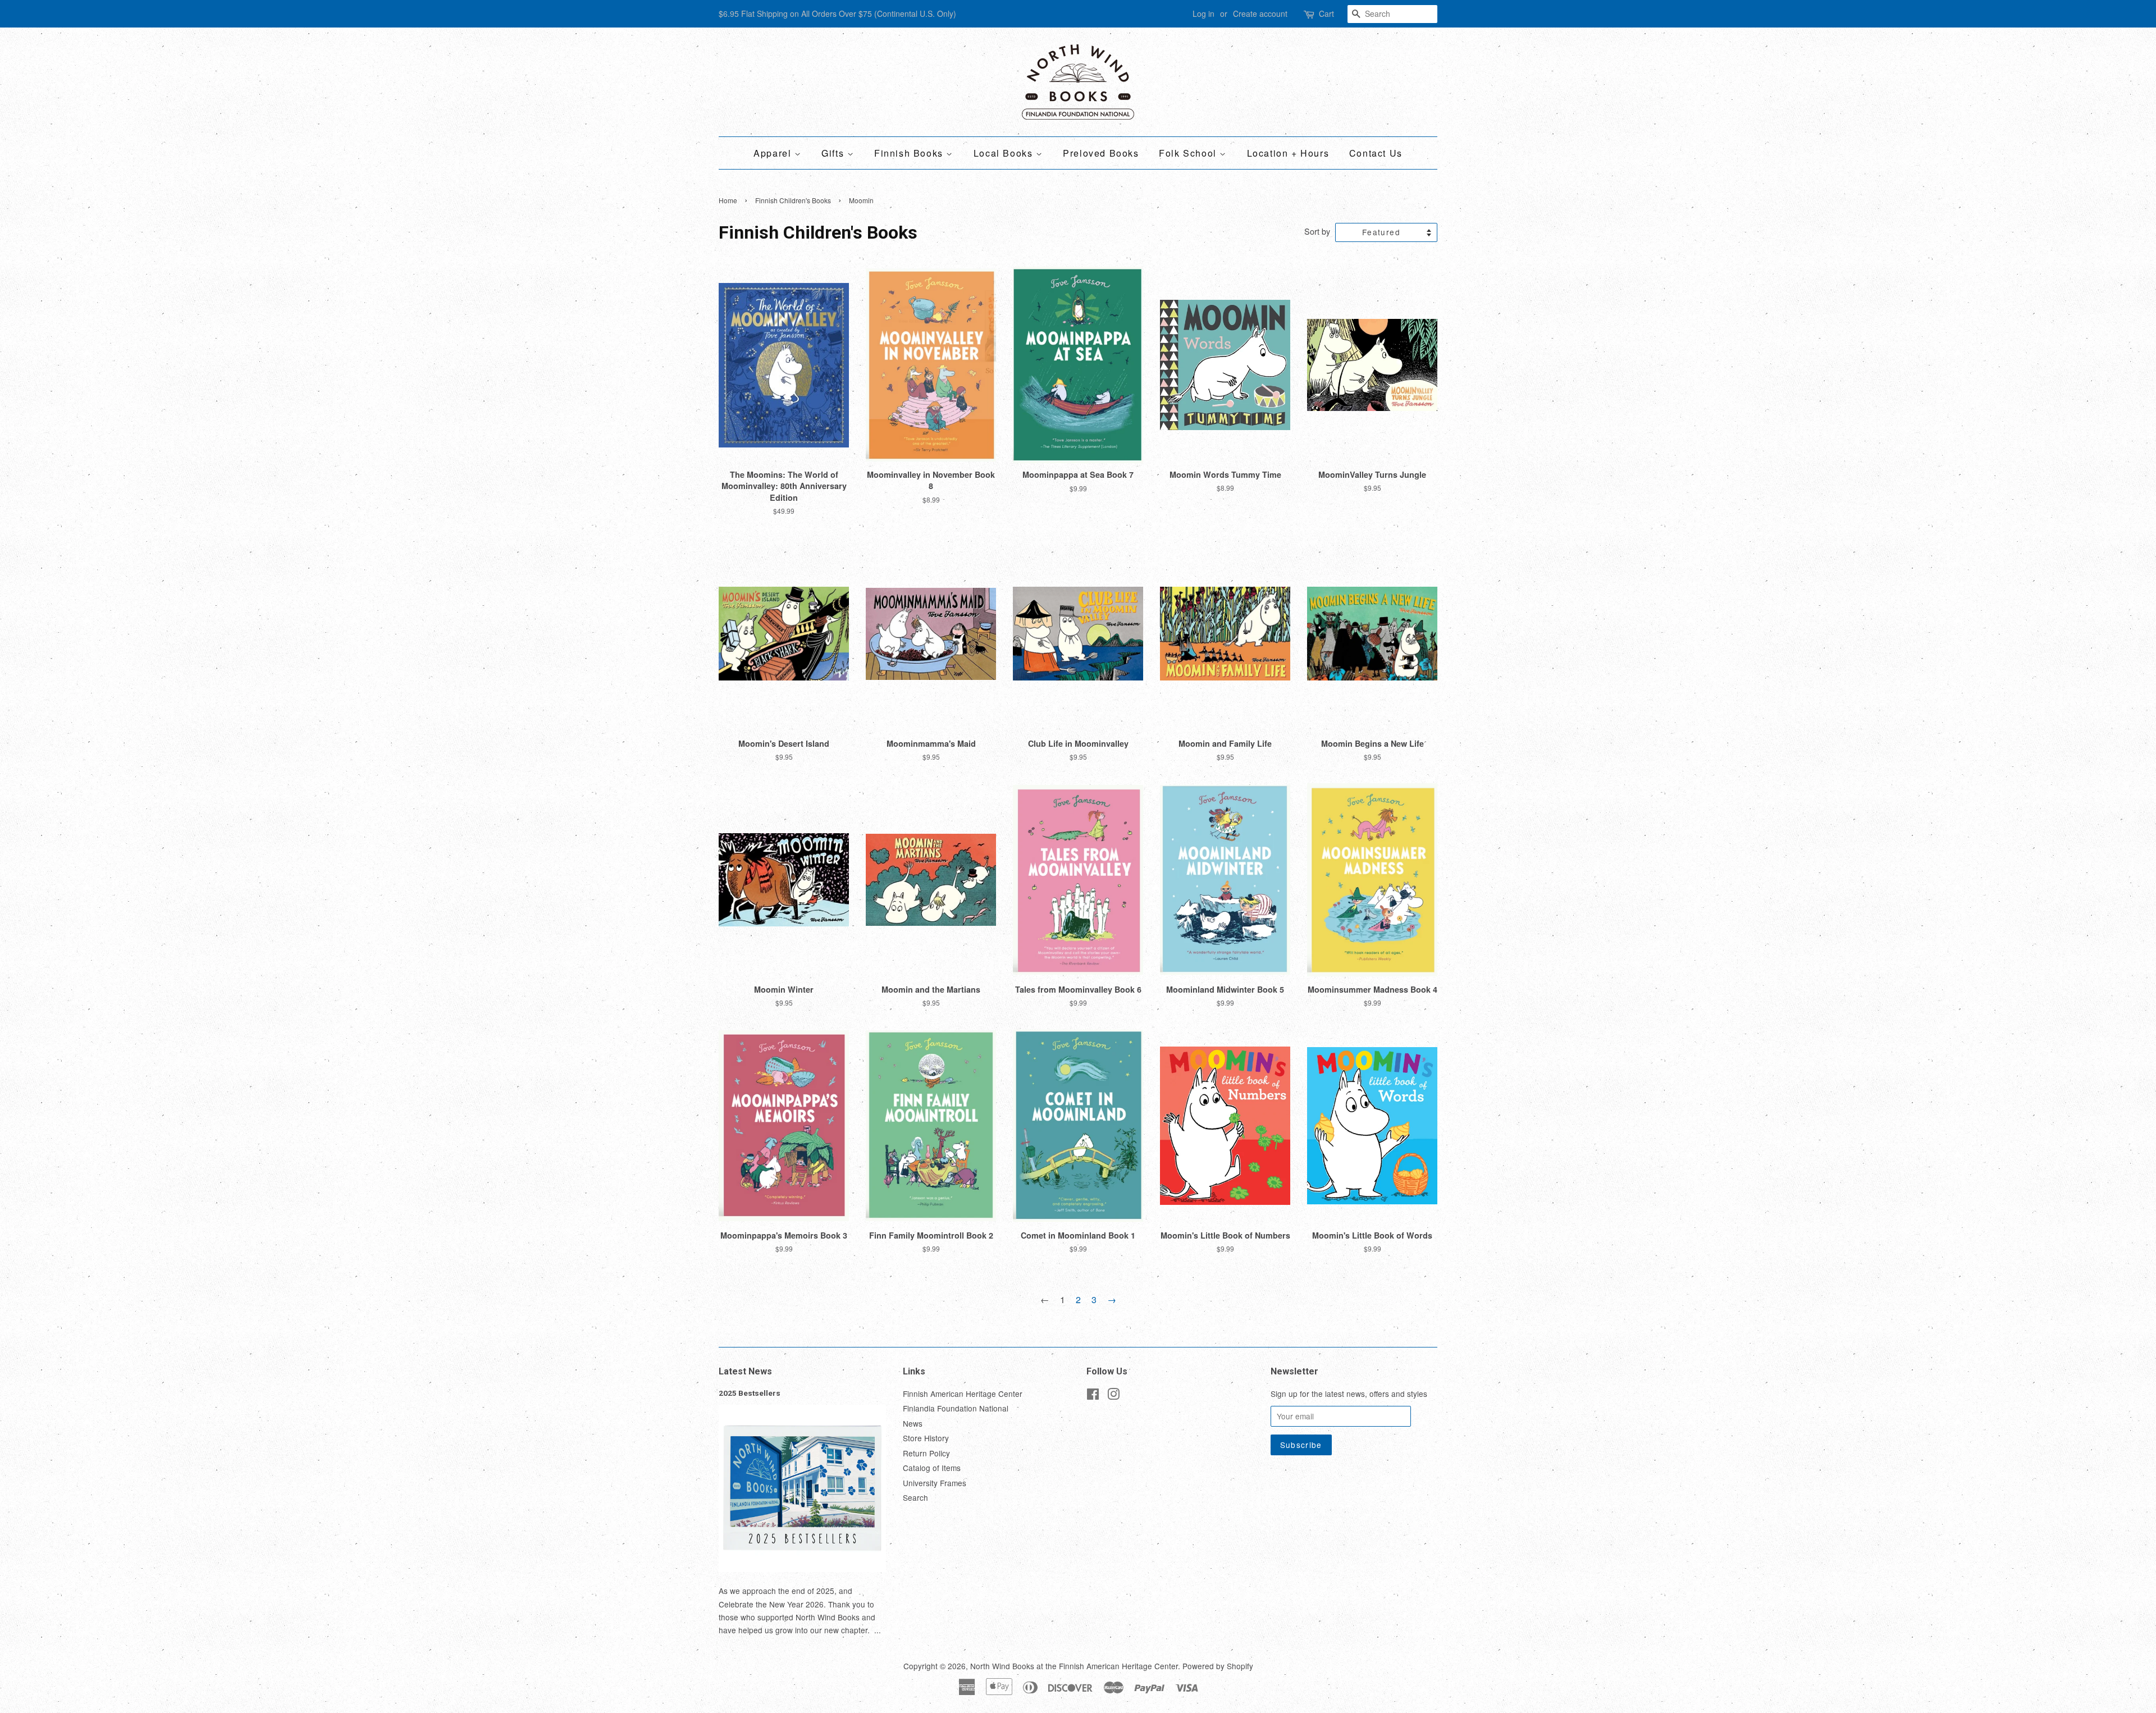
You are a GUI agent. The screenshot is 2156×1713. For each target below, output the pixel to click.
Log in (1203, 13)
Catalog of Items (932, 1468)
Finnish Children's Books (793, 200)
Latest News (745, 1371)
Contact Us (1376, 153)
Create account (1260, 13)
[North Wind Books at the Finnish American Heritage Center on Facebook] (1093, 1396)
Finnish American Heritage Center (963, 1394)
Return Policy (926, 1453)
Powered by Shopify (1218, 1666)
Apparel (774, 153)
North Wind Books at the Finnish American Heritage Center (1074, 1666)
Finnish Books (910, 153)
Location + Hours (1288, 153)
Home (728, 200)
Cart (1326, 13)
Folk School (1189, 153)
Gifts (834, 153)
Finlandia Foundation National (956, 1408)
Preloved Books (1101, 153)
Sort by (1317, 231)
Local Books (1005, 153)
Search (915, 1497)
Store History (926, 1438)
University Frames (935, 1483)
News (913, 1423)
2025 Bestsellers (750, 1393)
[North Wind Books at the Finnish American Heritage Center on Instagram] (1113, 1396)
